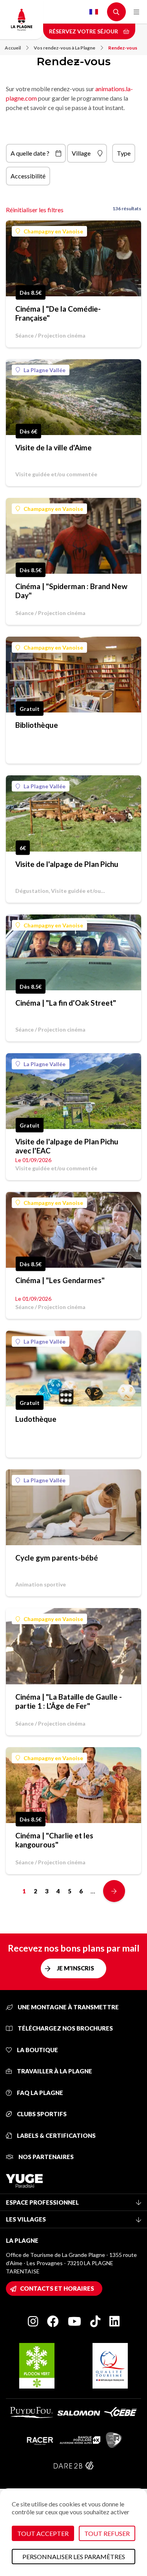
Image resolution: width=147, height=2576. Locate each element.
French (94, 12)
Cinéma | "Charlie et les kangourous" (54, 1840)
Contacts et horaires (57, 2288)
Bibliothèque (37, 725)
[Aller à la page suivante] (114, 1891)
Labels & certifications (56, 2135)
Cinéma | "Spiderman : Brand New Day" (71, 591)
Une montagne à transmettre (68, 2007)
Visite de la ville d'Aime (54, 447)
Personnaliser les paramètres (74, 2557)
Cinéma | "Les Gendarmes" (60, 1280)
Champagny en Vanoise (53, 231)
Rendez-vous (123, 48)
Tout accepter (43, 2533)
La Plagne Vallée (44, 370)
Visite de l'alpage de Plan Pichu (67, 864)
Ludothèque (36, 1419)
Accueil (13, 48)
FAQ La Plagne (39, 2093)
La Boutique (37, 2050)
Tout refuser (107, 2533)
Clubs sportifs (41, 2114)
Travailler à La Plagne (54, 2071)
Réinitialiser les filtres (35, 210)
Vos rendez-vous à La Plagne (64, 48)
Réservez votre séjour (84, 31)
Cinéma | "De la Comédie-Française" (58, 313)
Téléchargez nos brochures (65, 2028)
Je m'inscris (75, 1968)
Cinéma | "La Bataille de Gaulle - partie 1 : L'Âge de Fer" (69, 1701)
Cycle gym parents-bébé (57, 1558)
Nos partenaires (45, 2157)
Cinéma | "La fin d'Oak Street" (66, 1003)
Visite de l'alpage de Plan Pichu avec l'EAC (67, 1146)
